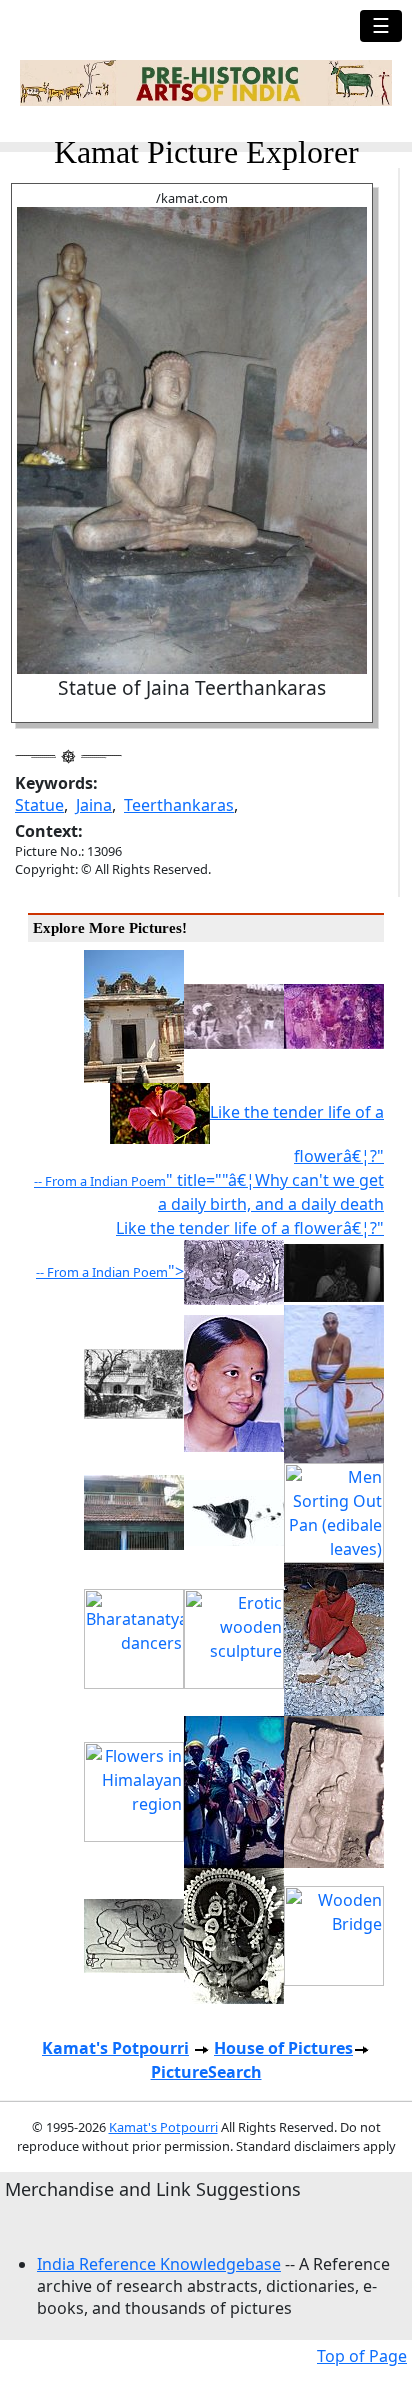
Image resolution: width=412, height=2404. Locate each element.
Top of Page (362, 2356)
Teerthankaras (179, 805)
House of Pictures (283, 2048)
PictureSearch (206, 2072)
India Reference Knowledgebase (159, 2264)
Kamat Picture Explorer (206, 152)
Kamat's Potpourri (115, 2048)
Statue (39, 805)
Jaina (94, 805)
